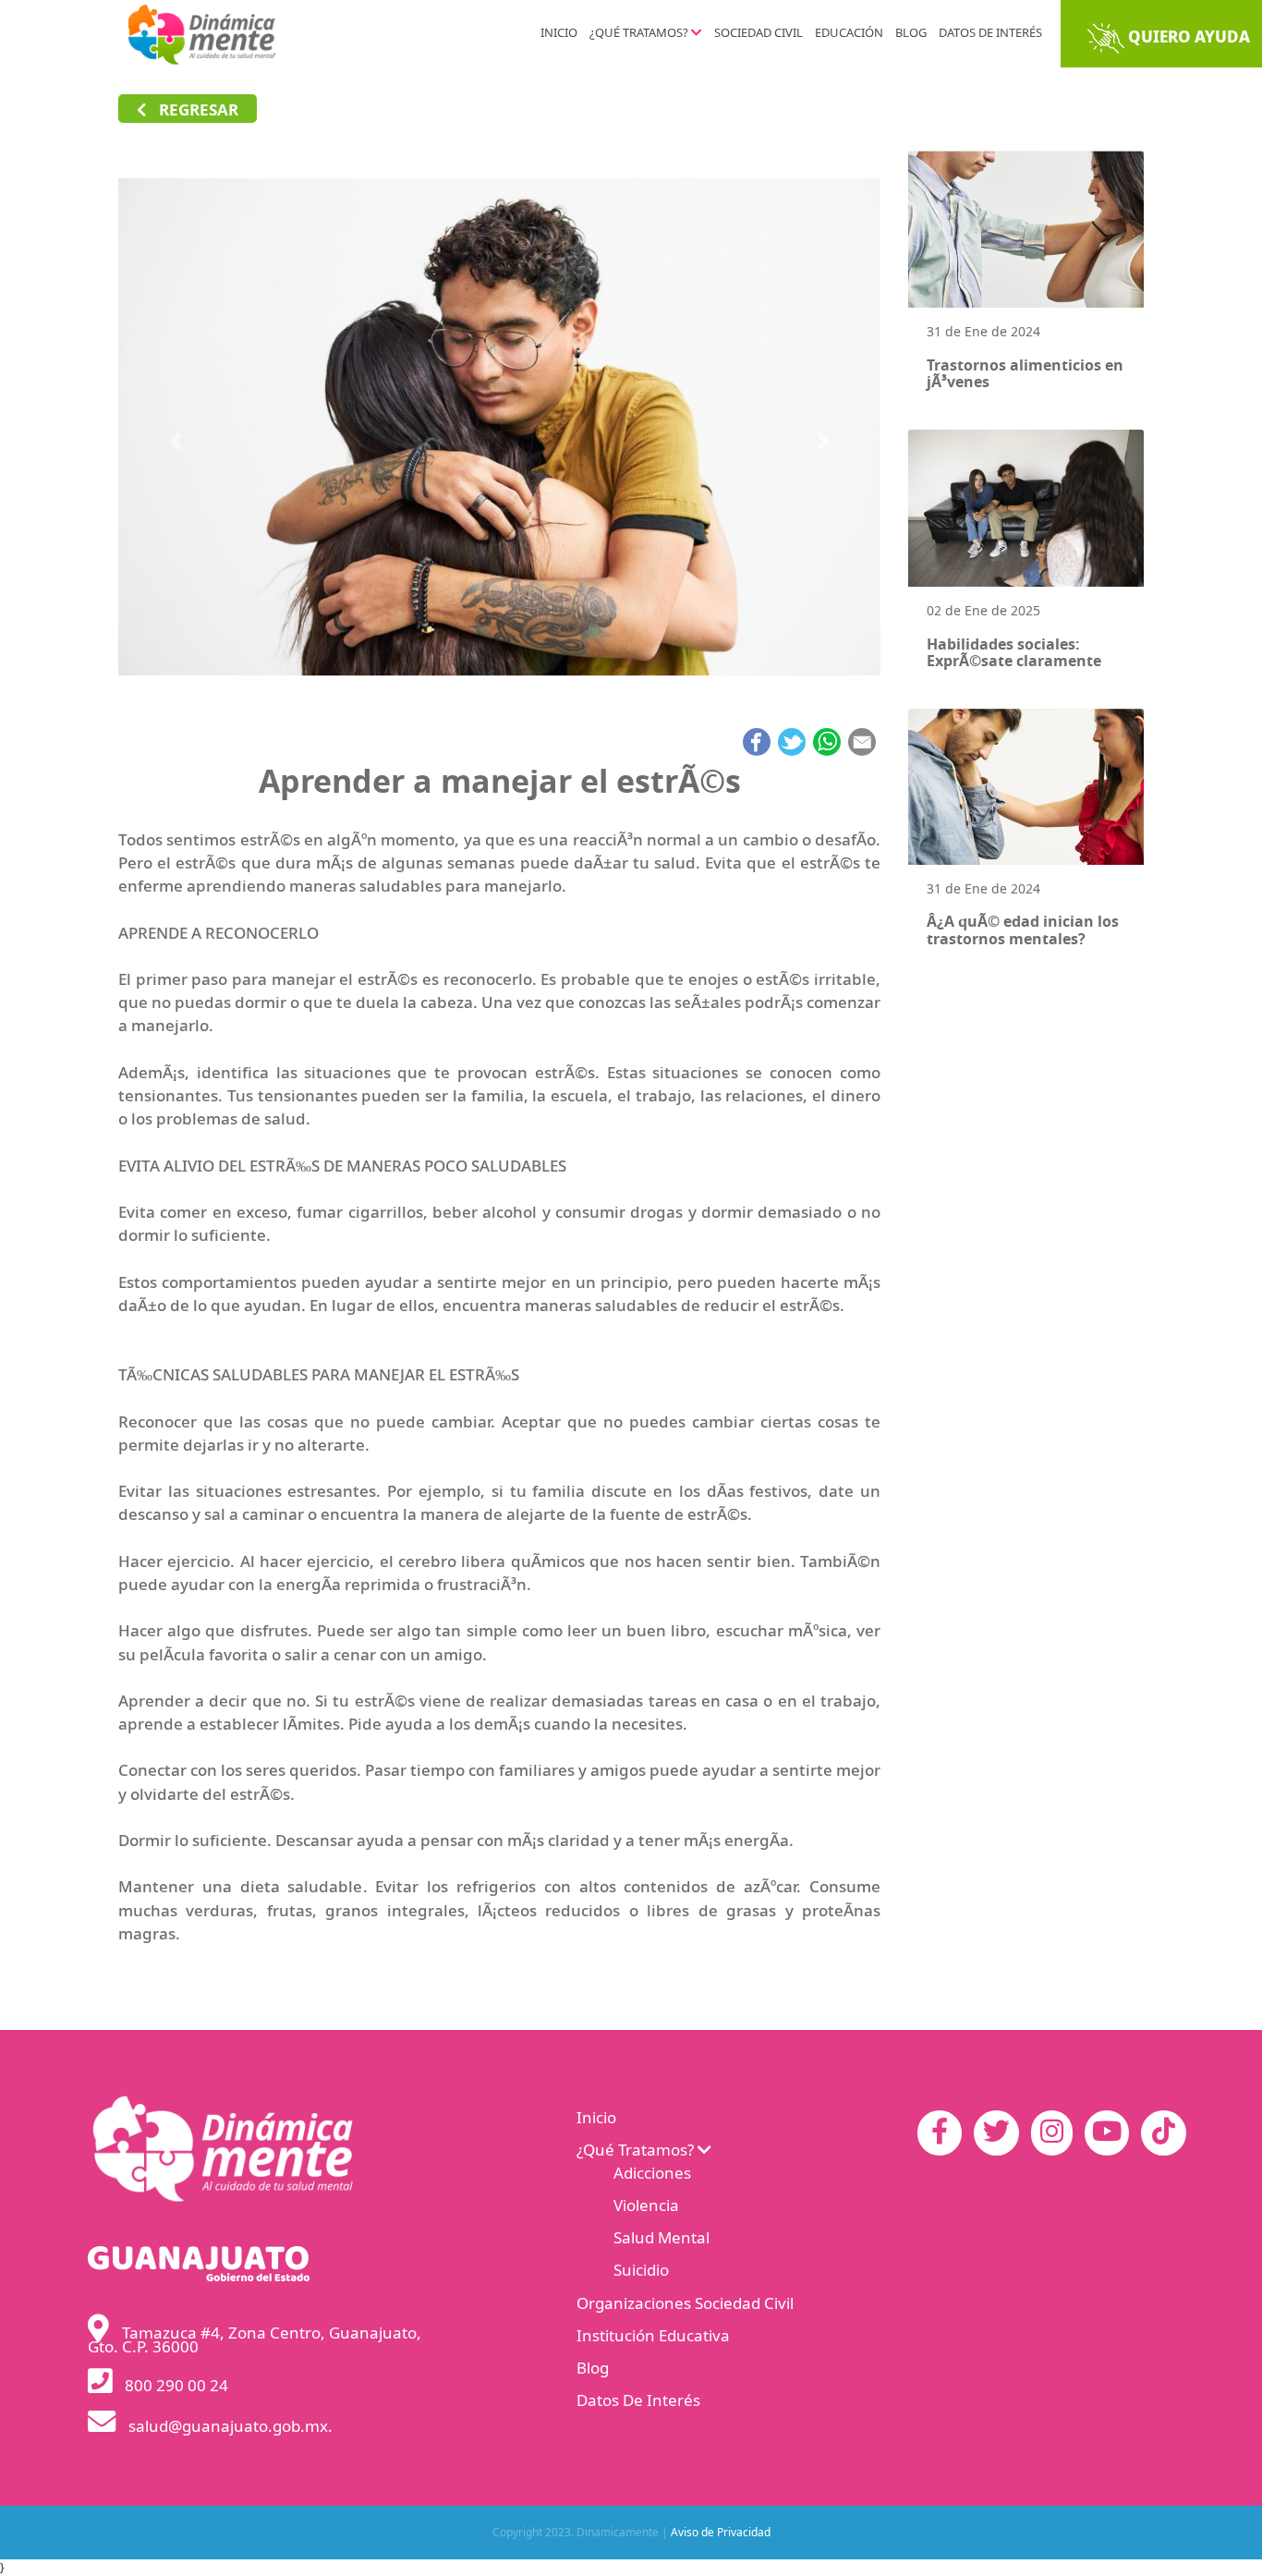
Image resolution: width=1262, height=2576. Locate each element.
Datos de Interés (990, 33)
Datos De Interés (638, 2401)
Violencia (646, 2206)
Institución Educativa (653, 2337)
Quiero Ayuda (1187, 38)
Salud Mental (661, 2239)
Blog (911, 33)
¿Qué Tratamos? (640, 33)
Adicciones (652, 2174)
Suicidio (641, 2271)
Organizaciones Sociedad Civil (685, 2304)
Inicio (559, 33)
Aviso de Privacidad (721, 2533)
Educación (849, 33)
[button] (176, 441)
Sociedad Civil (758, 33)
